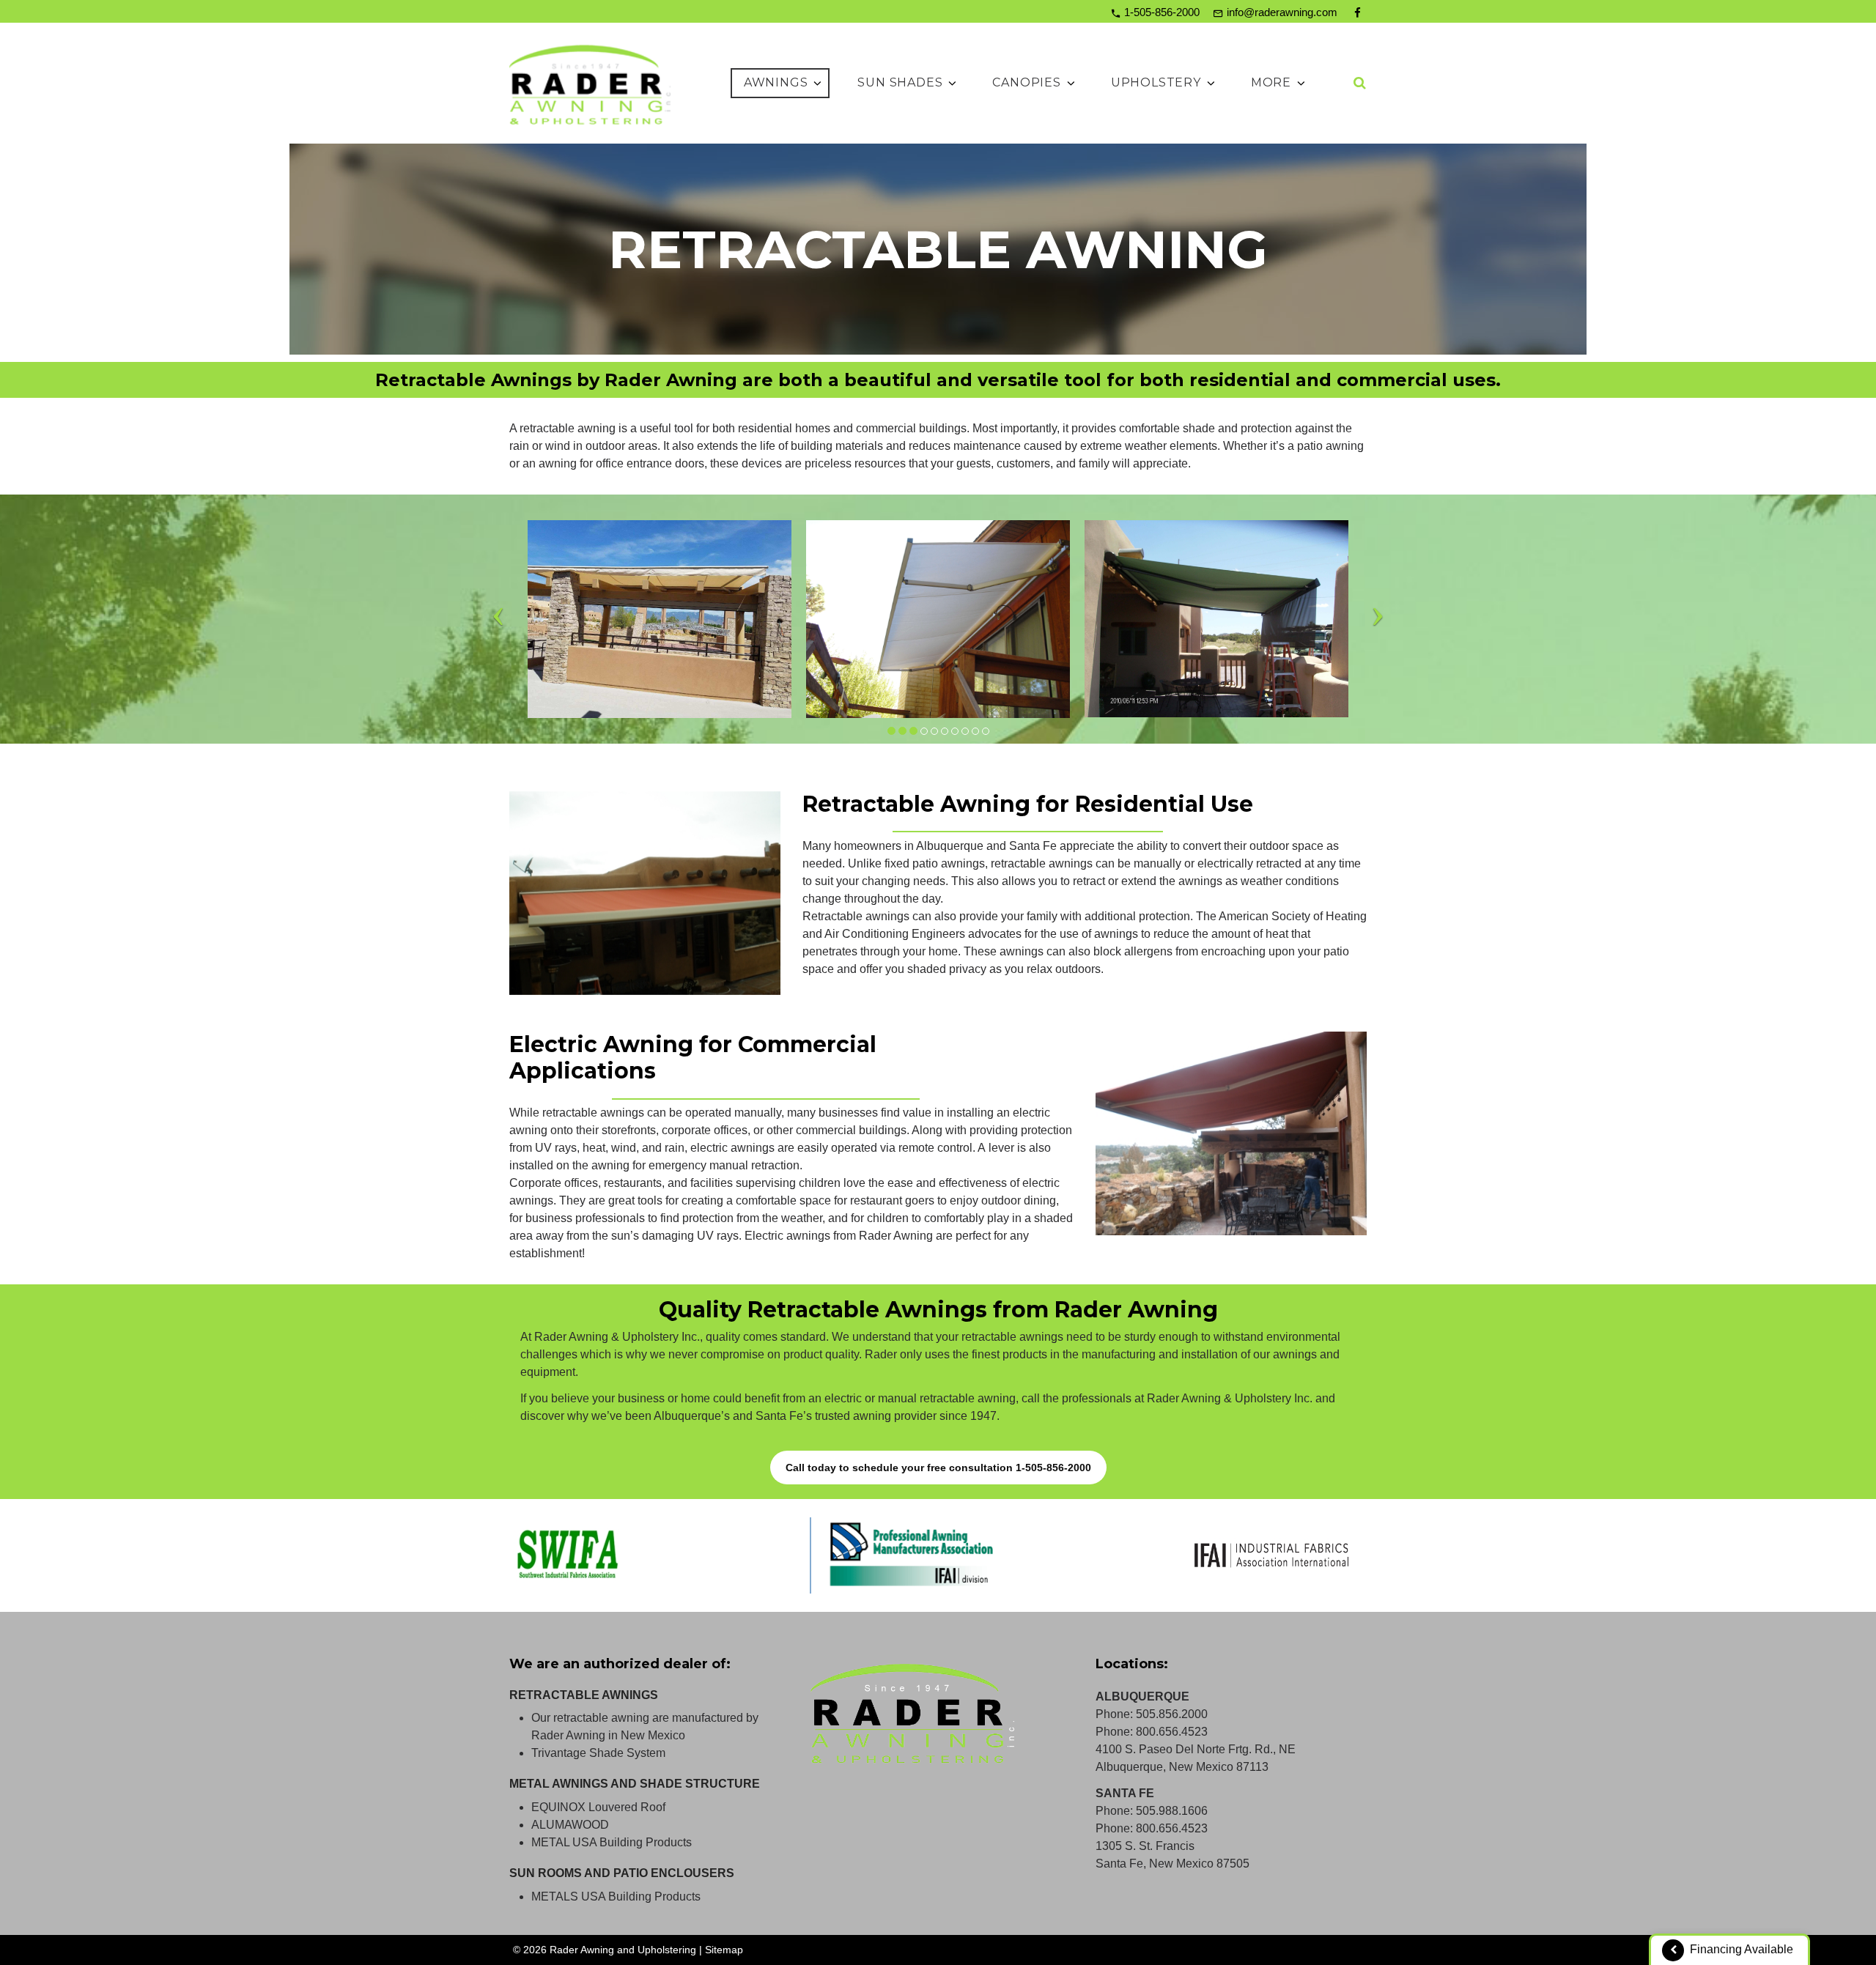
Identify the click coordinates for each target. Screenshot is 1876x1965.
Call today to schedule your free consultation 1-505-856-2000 (938, 1468)
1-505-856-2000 (1162, 12)
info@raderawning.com (1282, 12)
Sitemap (724, 1950)
